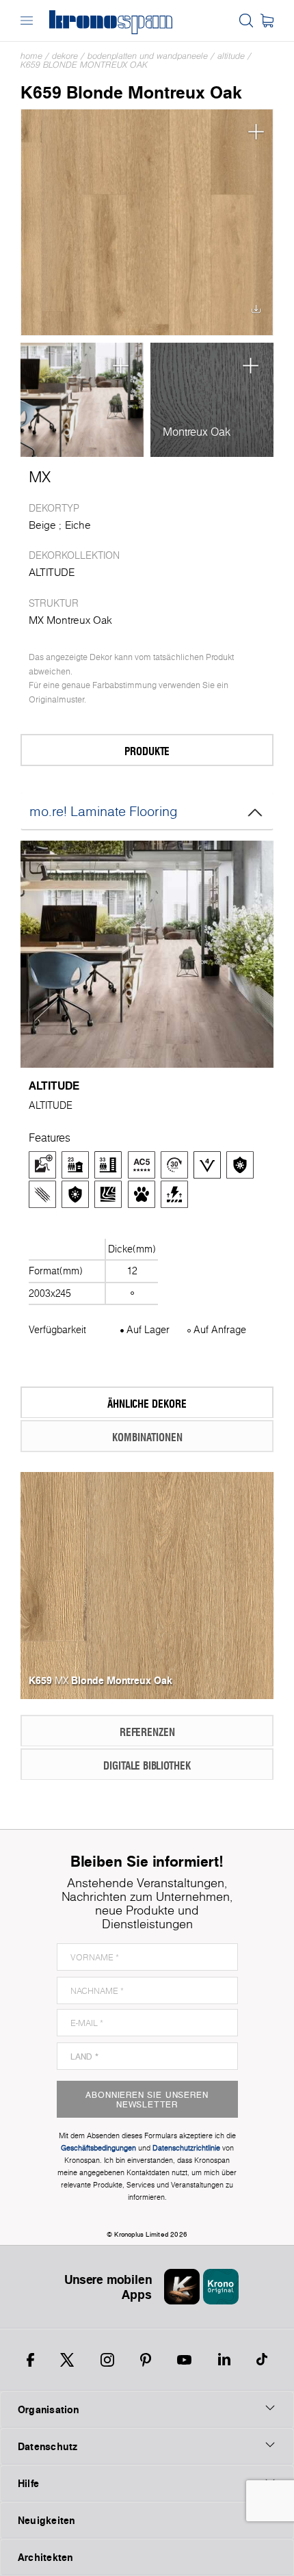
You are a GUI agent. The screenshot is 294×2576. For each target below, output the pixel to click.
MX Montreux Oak (70, 620)
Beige (42, 525)
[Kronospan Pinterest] (146, 2360)
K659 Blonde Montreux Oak (84, 65)
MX (40, 477)
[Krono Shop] (267, 21)
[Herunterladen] (256, 313)
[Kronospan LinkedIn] (224, 2360)
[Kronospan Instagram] (107, 2360)
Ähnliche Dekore (147, 1403)
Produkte (147, 751)
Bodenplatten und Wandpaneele (148, 56)
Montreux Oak (197, 432)
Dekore (65, 56)
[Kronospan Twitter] (67, 2360)
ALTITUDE (231, 56)
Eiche (78, 525)
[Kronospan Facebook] (30, 2360)
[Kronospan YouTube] (184, 2360)
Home (31, 56)
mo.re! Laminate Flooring (104, 811)
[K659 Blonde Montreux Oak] (147, 222)
